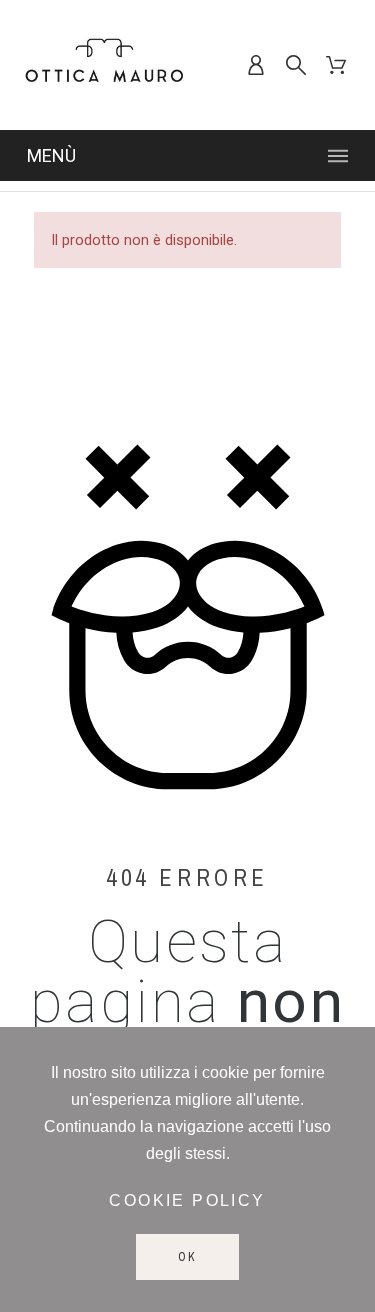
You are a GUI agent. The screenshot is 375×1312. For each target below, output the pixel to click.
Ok (187, 1257)
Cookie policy (187, 1200)
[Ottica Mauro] (104, 65)
